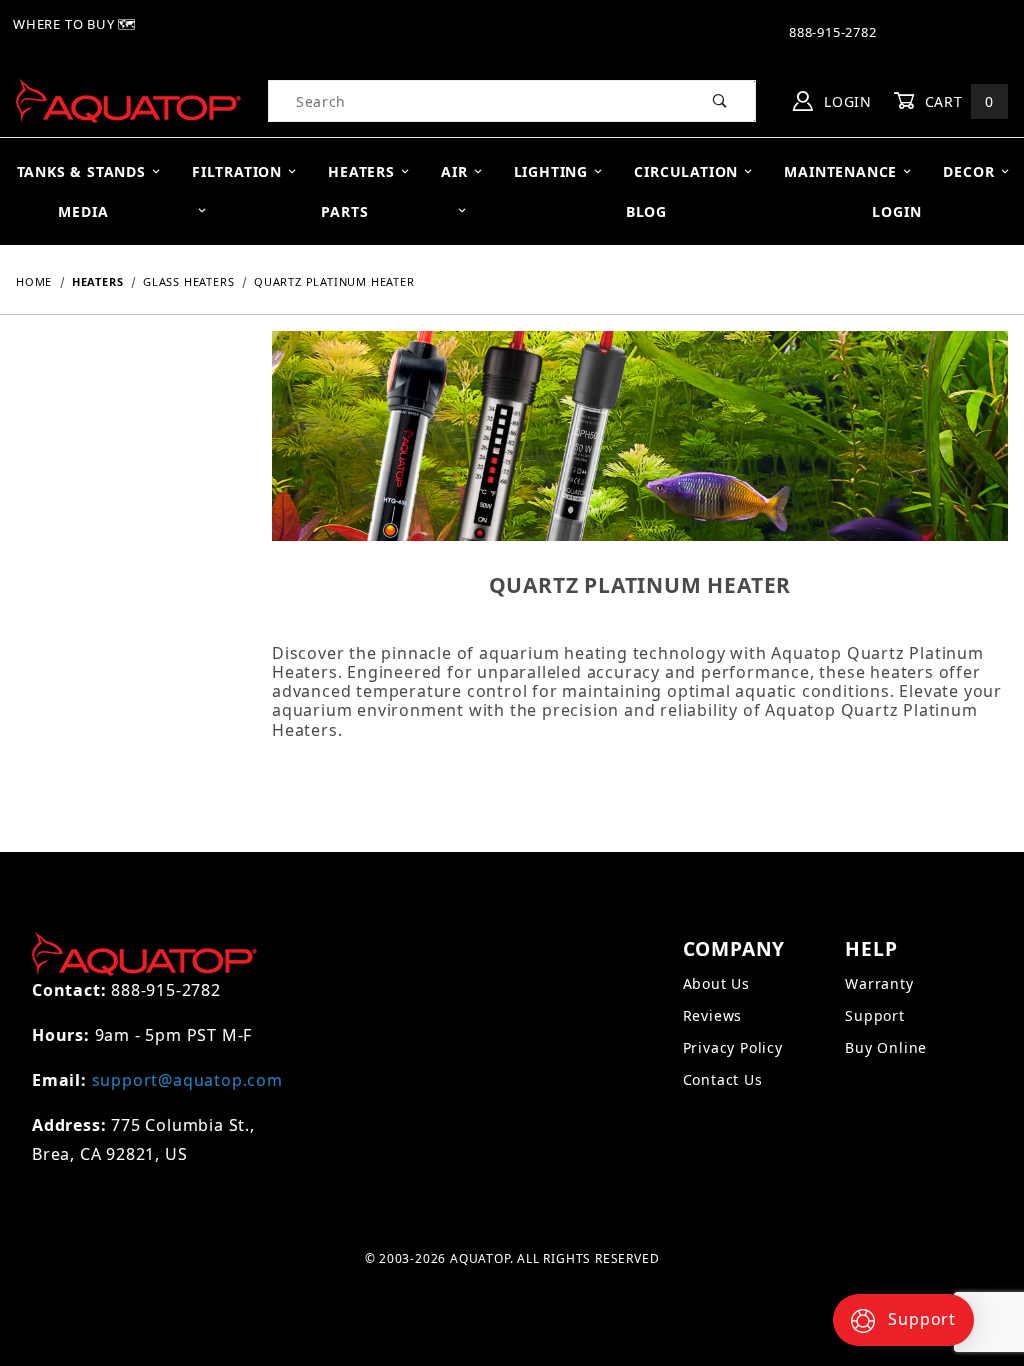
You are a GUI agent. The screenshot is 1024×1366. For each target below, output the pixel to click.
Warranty (879, 983)
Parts (344, 211)
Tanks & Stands (81, 171)
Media (83, 211)
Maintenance (840, 171)
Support (875, 1015)
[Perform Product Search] (720, 101)
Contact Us (723, 1079)
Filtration (237, 171)
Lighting (551, 171)
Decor (968, 171)
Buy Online (886, 1047)
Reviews (713, 1015)
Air (454, 171)
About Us (716, 983)
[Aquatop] (128, 99)
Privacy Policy (733, 1047)
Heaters (361, 171)
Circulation (686, 171)
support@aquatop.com (187, 1080)
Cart (957, 101)
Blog (646, 211)
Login (845, 101)
